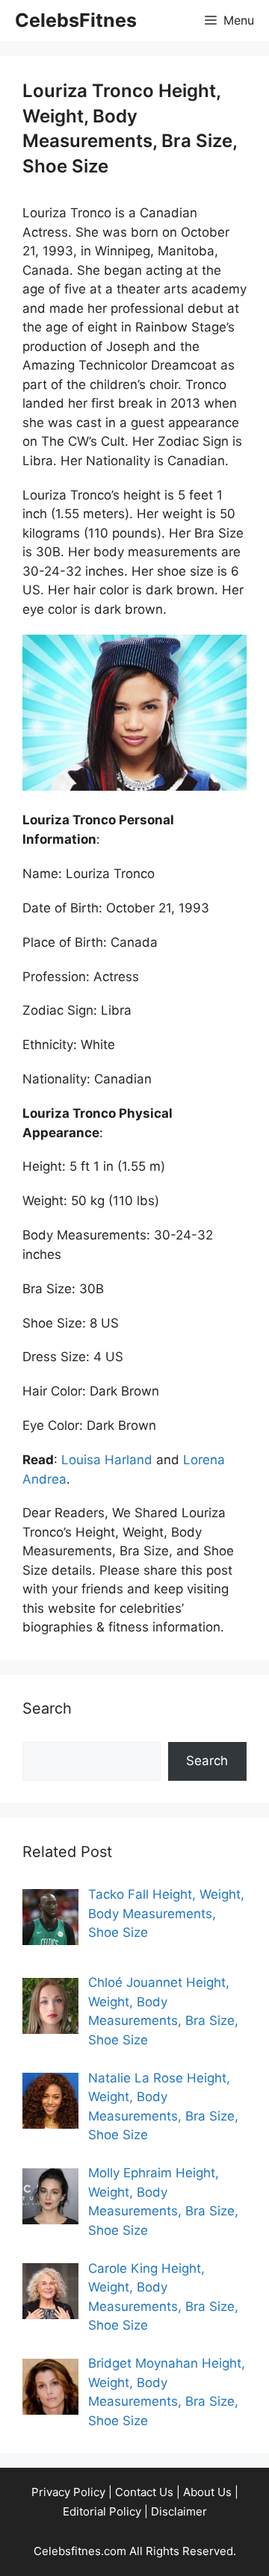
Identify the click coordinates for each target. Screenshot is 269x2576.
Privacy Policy (68, 2492)
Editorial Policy (102, 2511)
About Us (207, 2492)
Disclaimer (179, 2511)
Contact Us (144, 2492)
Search (207, 1761)
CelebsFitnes (76, 20)
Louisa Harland (107, 1460)
